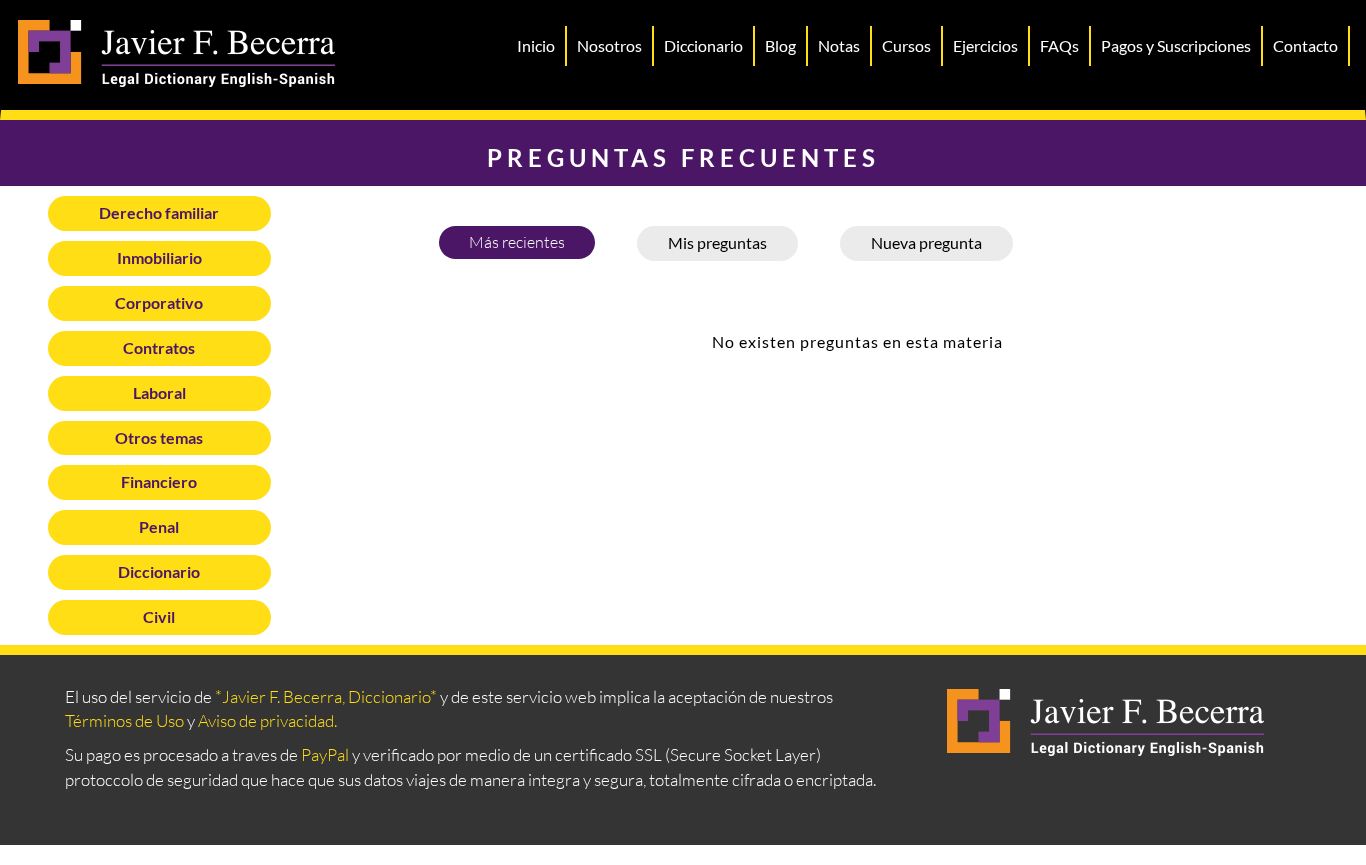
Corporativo (159, 302)
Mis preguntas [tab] (717, 242)
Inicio (536, 45)
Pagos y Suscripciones (1176, 45)
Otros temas (159, 437)
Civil (159, 616)
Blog (780, 45)
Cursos (906, 45)
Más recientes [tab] (517, 242)
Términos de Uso (124, 720)
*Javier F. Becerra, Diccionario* (326, 696)
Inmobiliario (159, 257)
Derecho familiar (159, 212)
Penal (159, 526)
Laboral (159, 392)
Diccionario (703, 45)
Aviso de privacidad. (267, 720)
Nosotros (609, 45)
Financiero (159, 481)
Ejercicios (985, 45)
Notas (839, 45)
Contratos (159, 347)
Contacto (1305, 45)
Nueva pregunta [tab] (926, 242)
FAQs (1059, 45)
